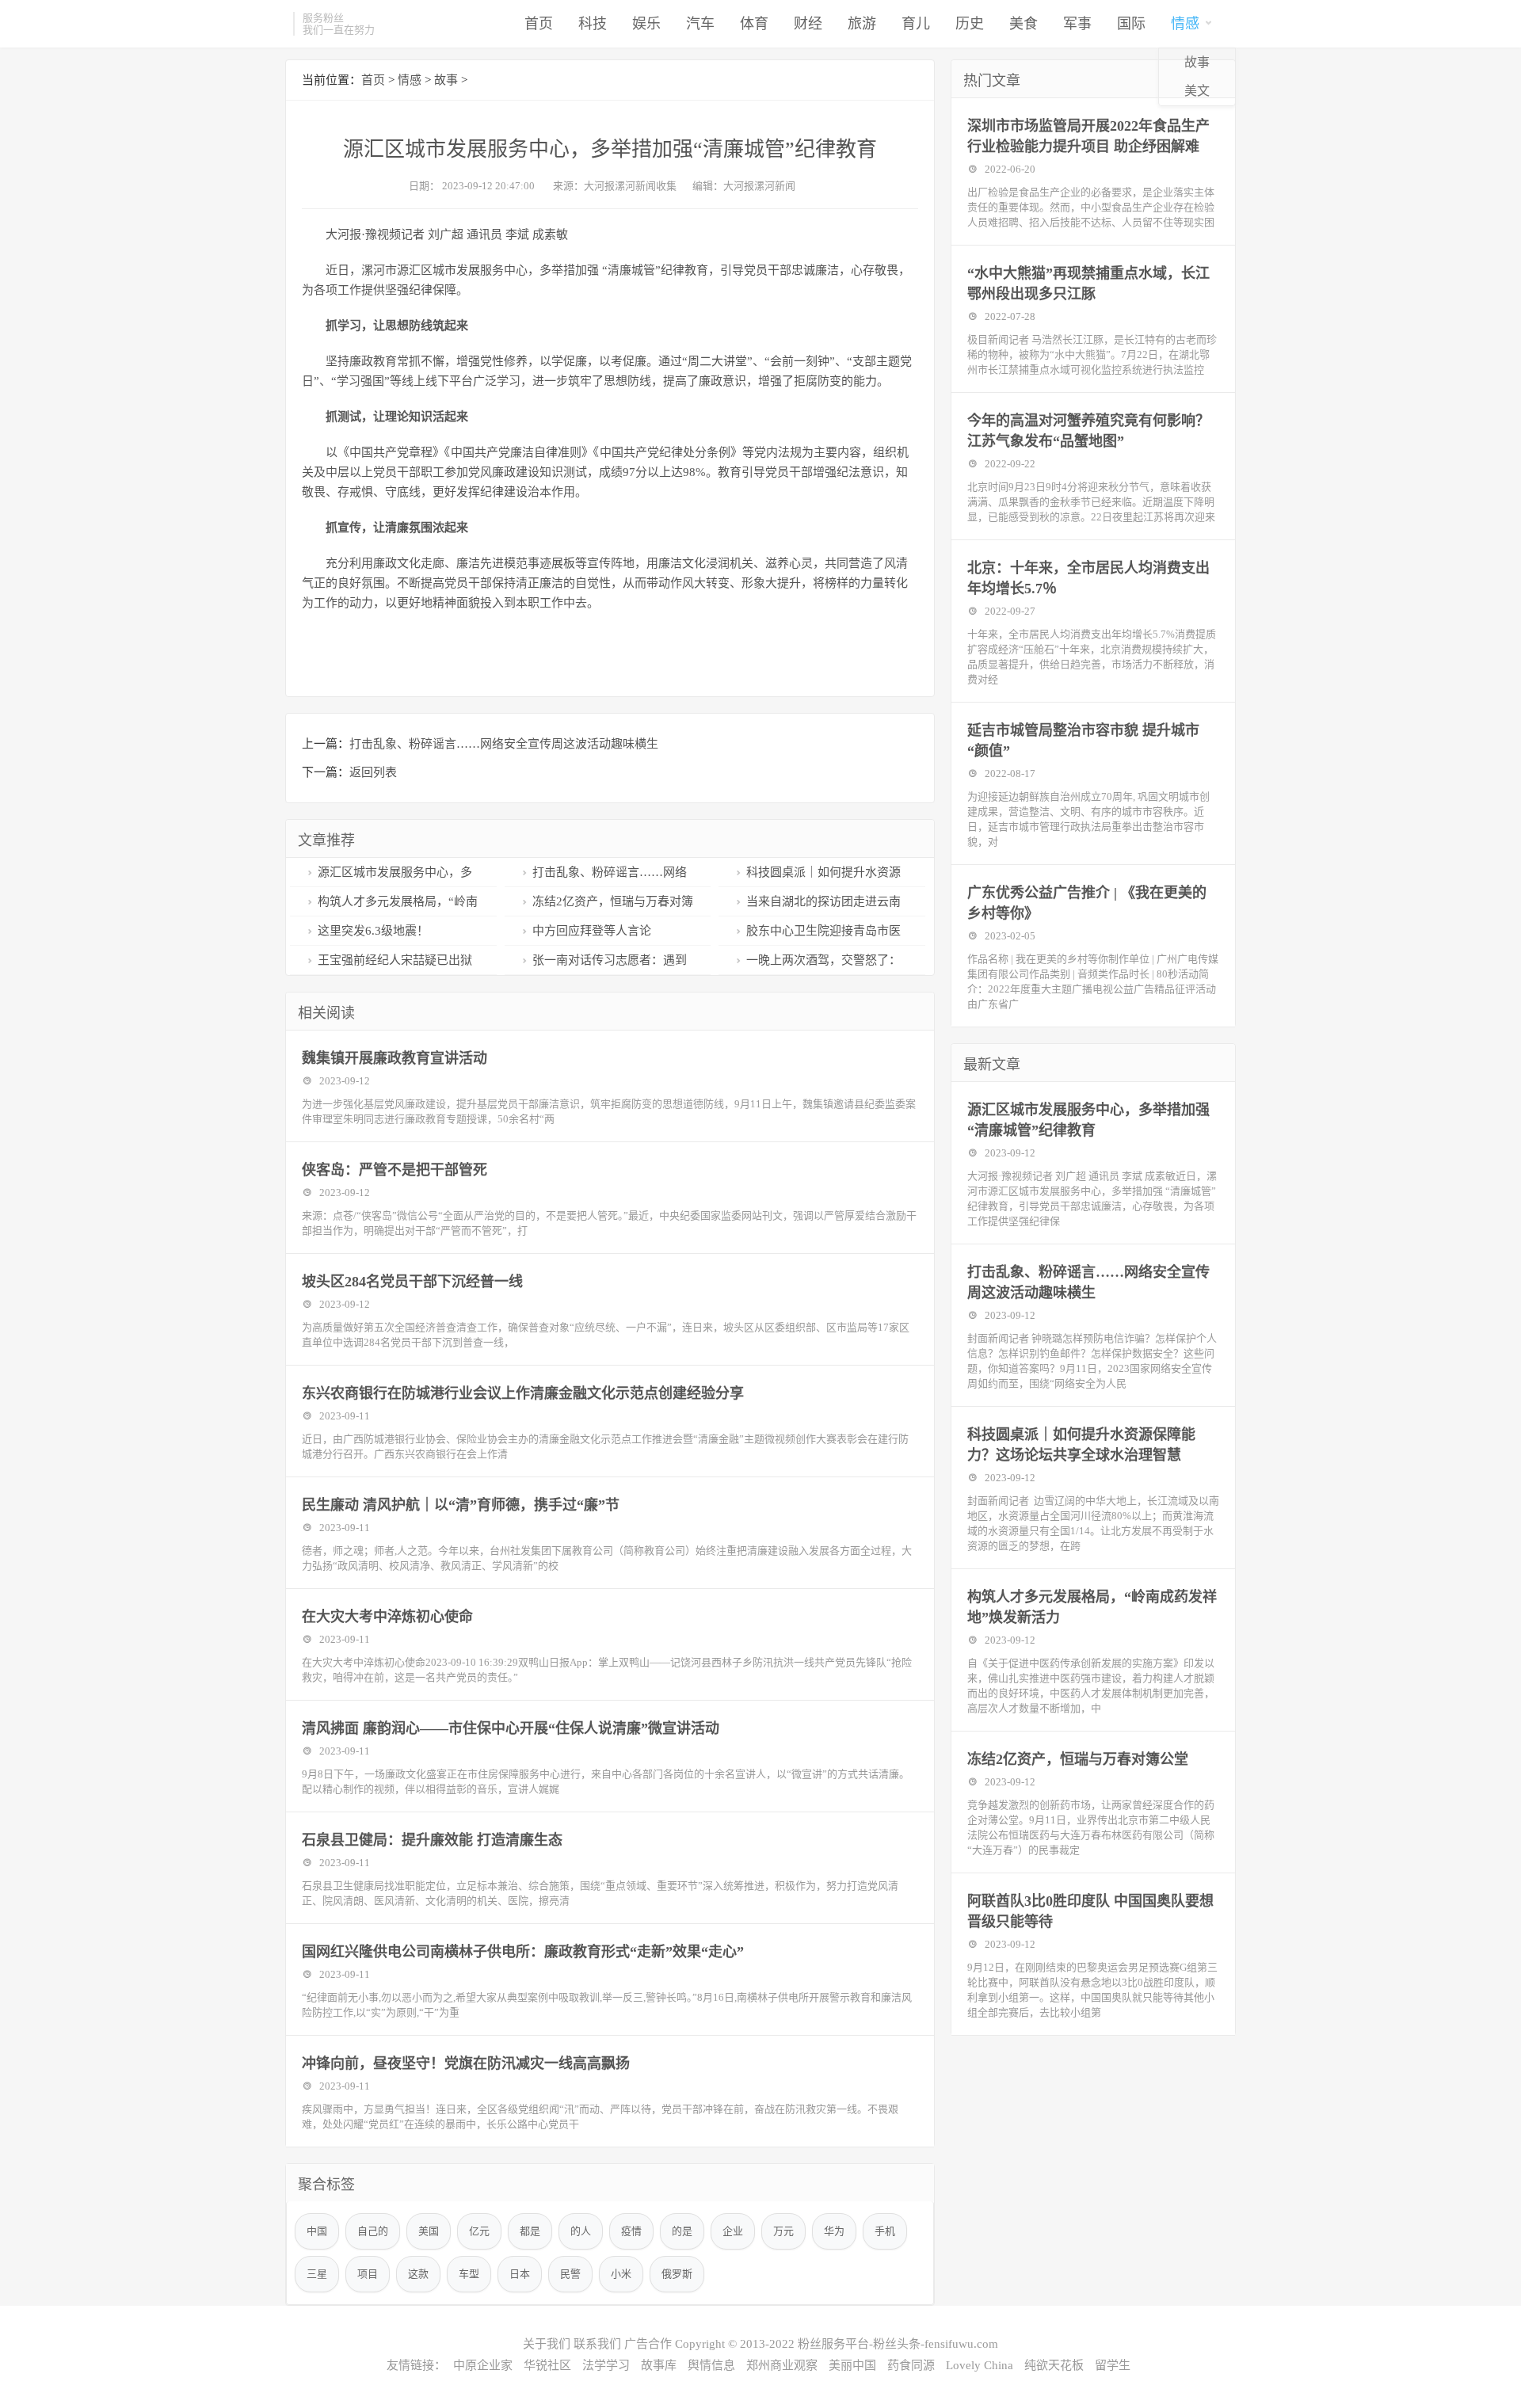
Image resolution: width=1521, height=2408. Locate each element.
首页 (539, 24)
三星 (317, 2274)
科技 (593, 24)
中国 (317, 2231)
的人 (581, 2231)
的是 (682, 2231)
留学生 (1113, 2365)
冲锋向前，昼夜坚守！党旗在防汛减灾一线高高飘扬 (466, 2063)
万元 (783, 2231)
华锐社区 (547, 2365)
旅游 (862, 24)
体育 (754, 24)
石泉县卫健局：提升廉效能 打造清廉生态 (432, 1840)
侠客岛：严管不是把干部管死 (395, 1170)
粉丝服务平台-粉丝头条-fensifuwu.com (898, 2344)
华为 (834, 2231)
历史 (970, 24)
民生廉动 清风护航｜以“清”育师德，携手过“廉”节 (461, 1505)
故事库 (659, 2365)
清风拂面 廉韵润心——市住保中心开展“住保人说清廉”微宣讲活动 (511, 1728)
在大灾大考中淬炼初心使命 (387, 1617)
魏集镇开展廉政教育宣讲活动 (395, 1058)
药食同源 (911, 2365)
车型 (469, 2274)
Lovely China (980, 2365)
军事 (1077, 24)
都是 (530, 2231)
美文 (1197, 91)
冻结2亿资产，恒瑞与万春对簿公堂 (1078, 1759)
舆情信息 (711, 2365)
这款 (418, 2274)
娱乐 (646, 24)
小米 (621, 2274)
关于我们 (547, 2344)
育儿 (916, 24)
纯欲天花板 (1054, 2365)
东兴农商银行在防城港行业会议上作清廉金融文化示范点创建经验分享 (523, 1393)
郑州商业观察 (782, 2365)
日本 (520, 2274)
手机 (885, 2231)
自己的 (373, 2231)
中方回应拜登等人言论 (592, 931)
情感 (1185, 24)
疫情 (631, 2231)
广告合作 (648, 2344)
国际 (1131, 24)
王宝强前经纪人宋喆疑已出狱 (395, 960)
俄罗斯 (677, 2274)
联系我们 (597, 2344)
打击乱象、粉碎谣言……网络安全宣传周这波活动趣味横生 (504, 744)
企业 (733, 2231)
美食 (1024, 24)
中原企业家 (483, 2365)
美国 (429, 2231)
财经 (808, 24)
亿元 (479, 2231)
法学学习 (606, 2365)
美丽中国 (852, 2365)
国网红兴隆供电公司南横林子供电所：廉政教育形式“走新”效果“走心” (523, 1952)
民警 (570, 2274)
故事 (1197, 62)
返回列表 (373, 772)
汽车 (700, 24)
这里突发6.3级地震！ (373, 931)
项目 (368, 2274)
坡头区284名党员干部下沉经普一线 (412, 1282)
